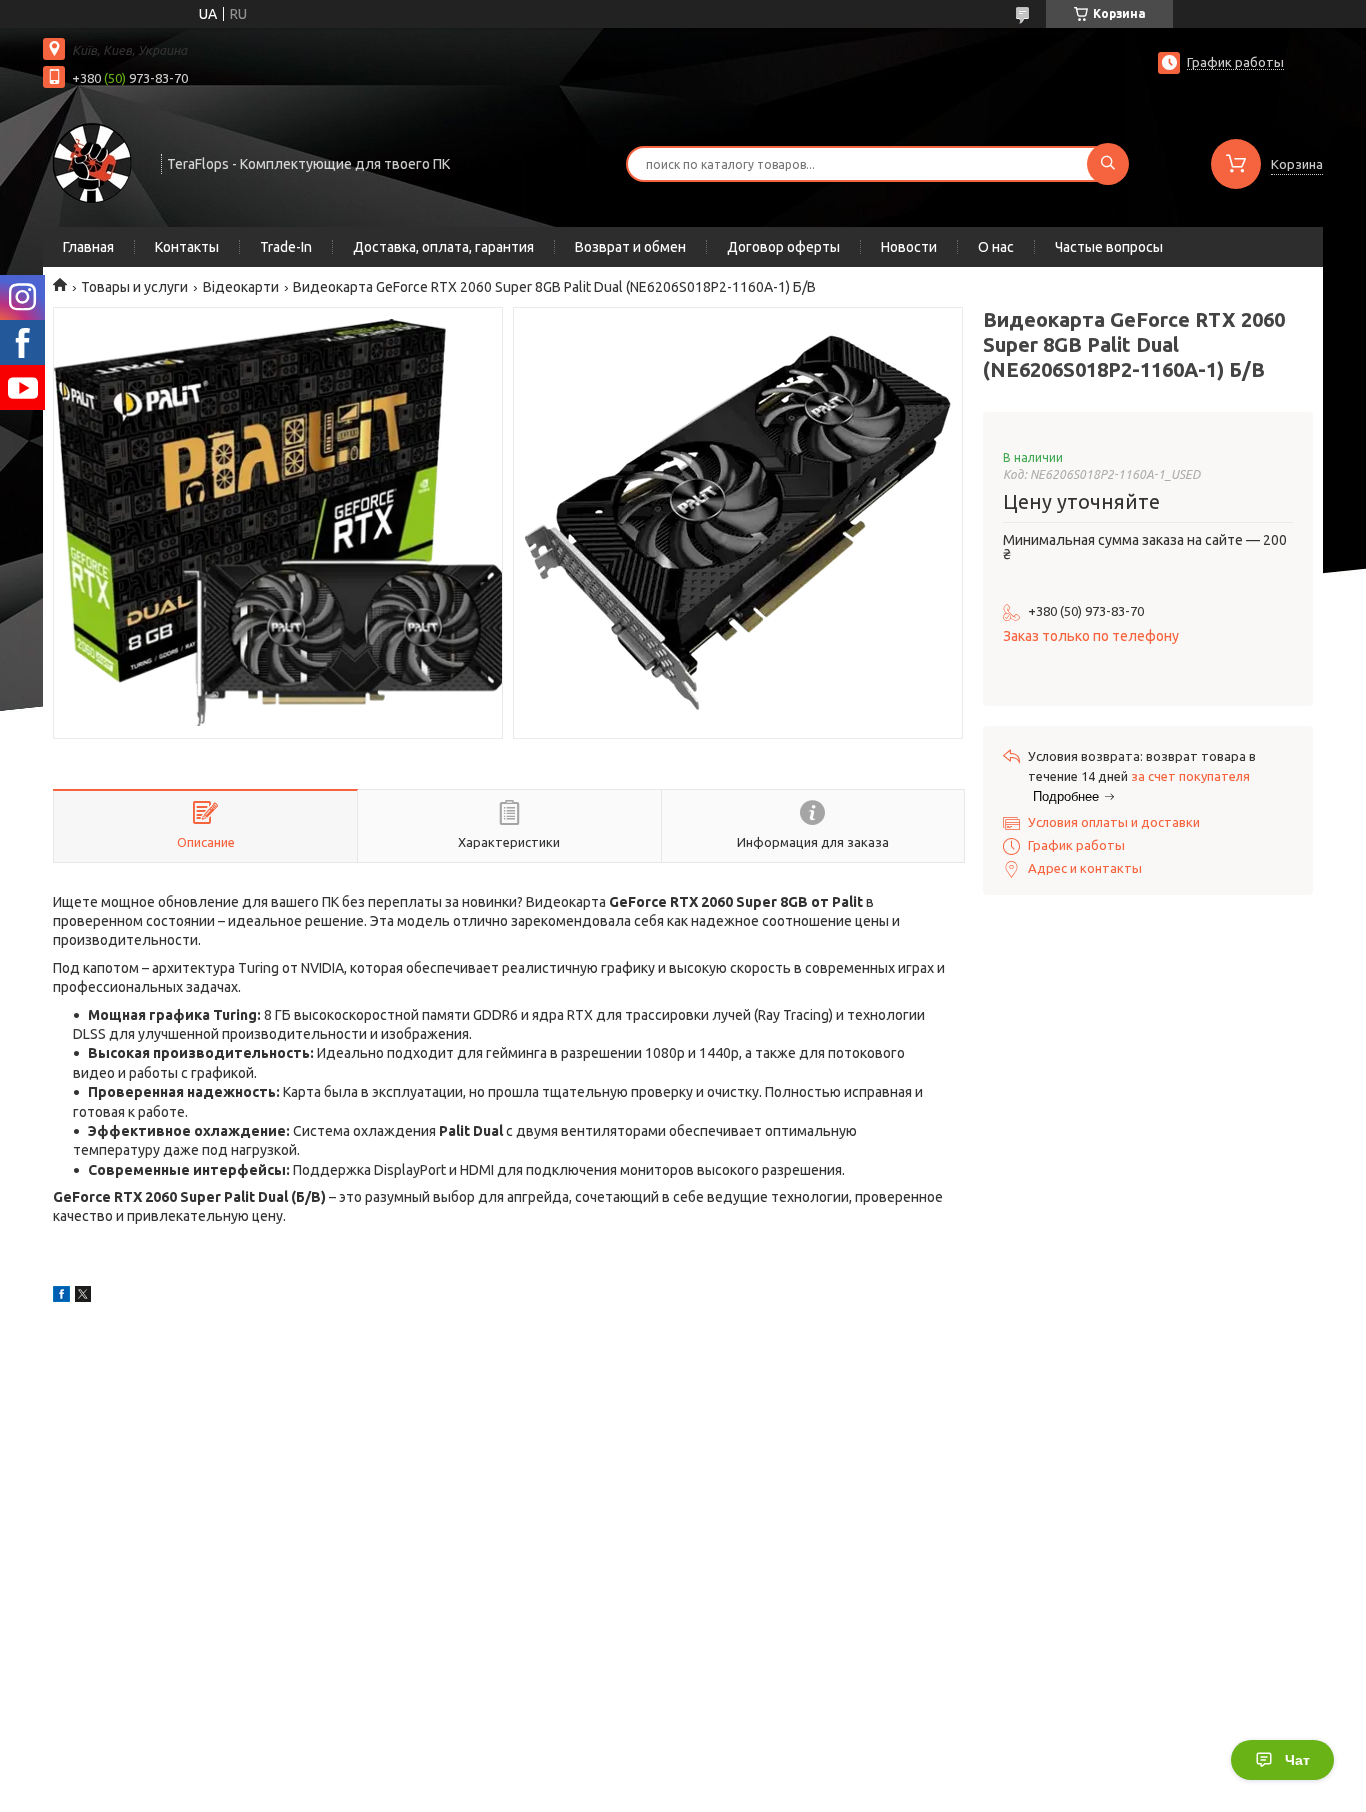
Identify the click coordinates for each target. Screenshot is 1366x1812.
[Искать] (1108, 164)
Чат (1297, 1760)
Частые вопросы (1109, 247)
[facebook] (61, 1297)
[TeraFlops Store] (93, 162)
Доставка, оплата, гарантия (443, 247)
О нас (996, 247)
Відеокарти (241, 287)
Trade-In (286, 247)
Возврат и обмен (630, 247)
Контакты (187, 247)
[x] (83, 1297)
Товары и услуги (134, 287)
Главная (88, 247)
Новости (909, 247)
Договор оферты (783, 247)
